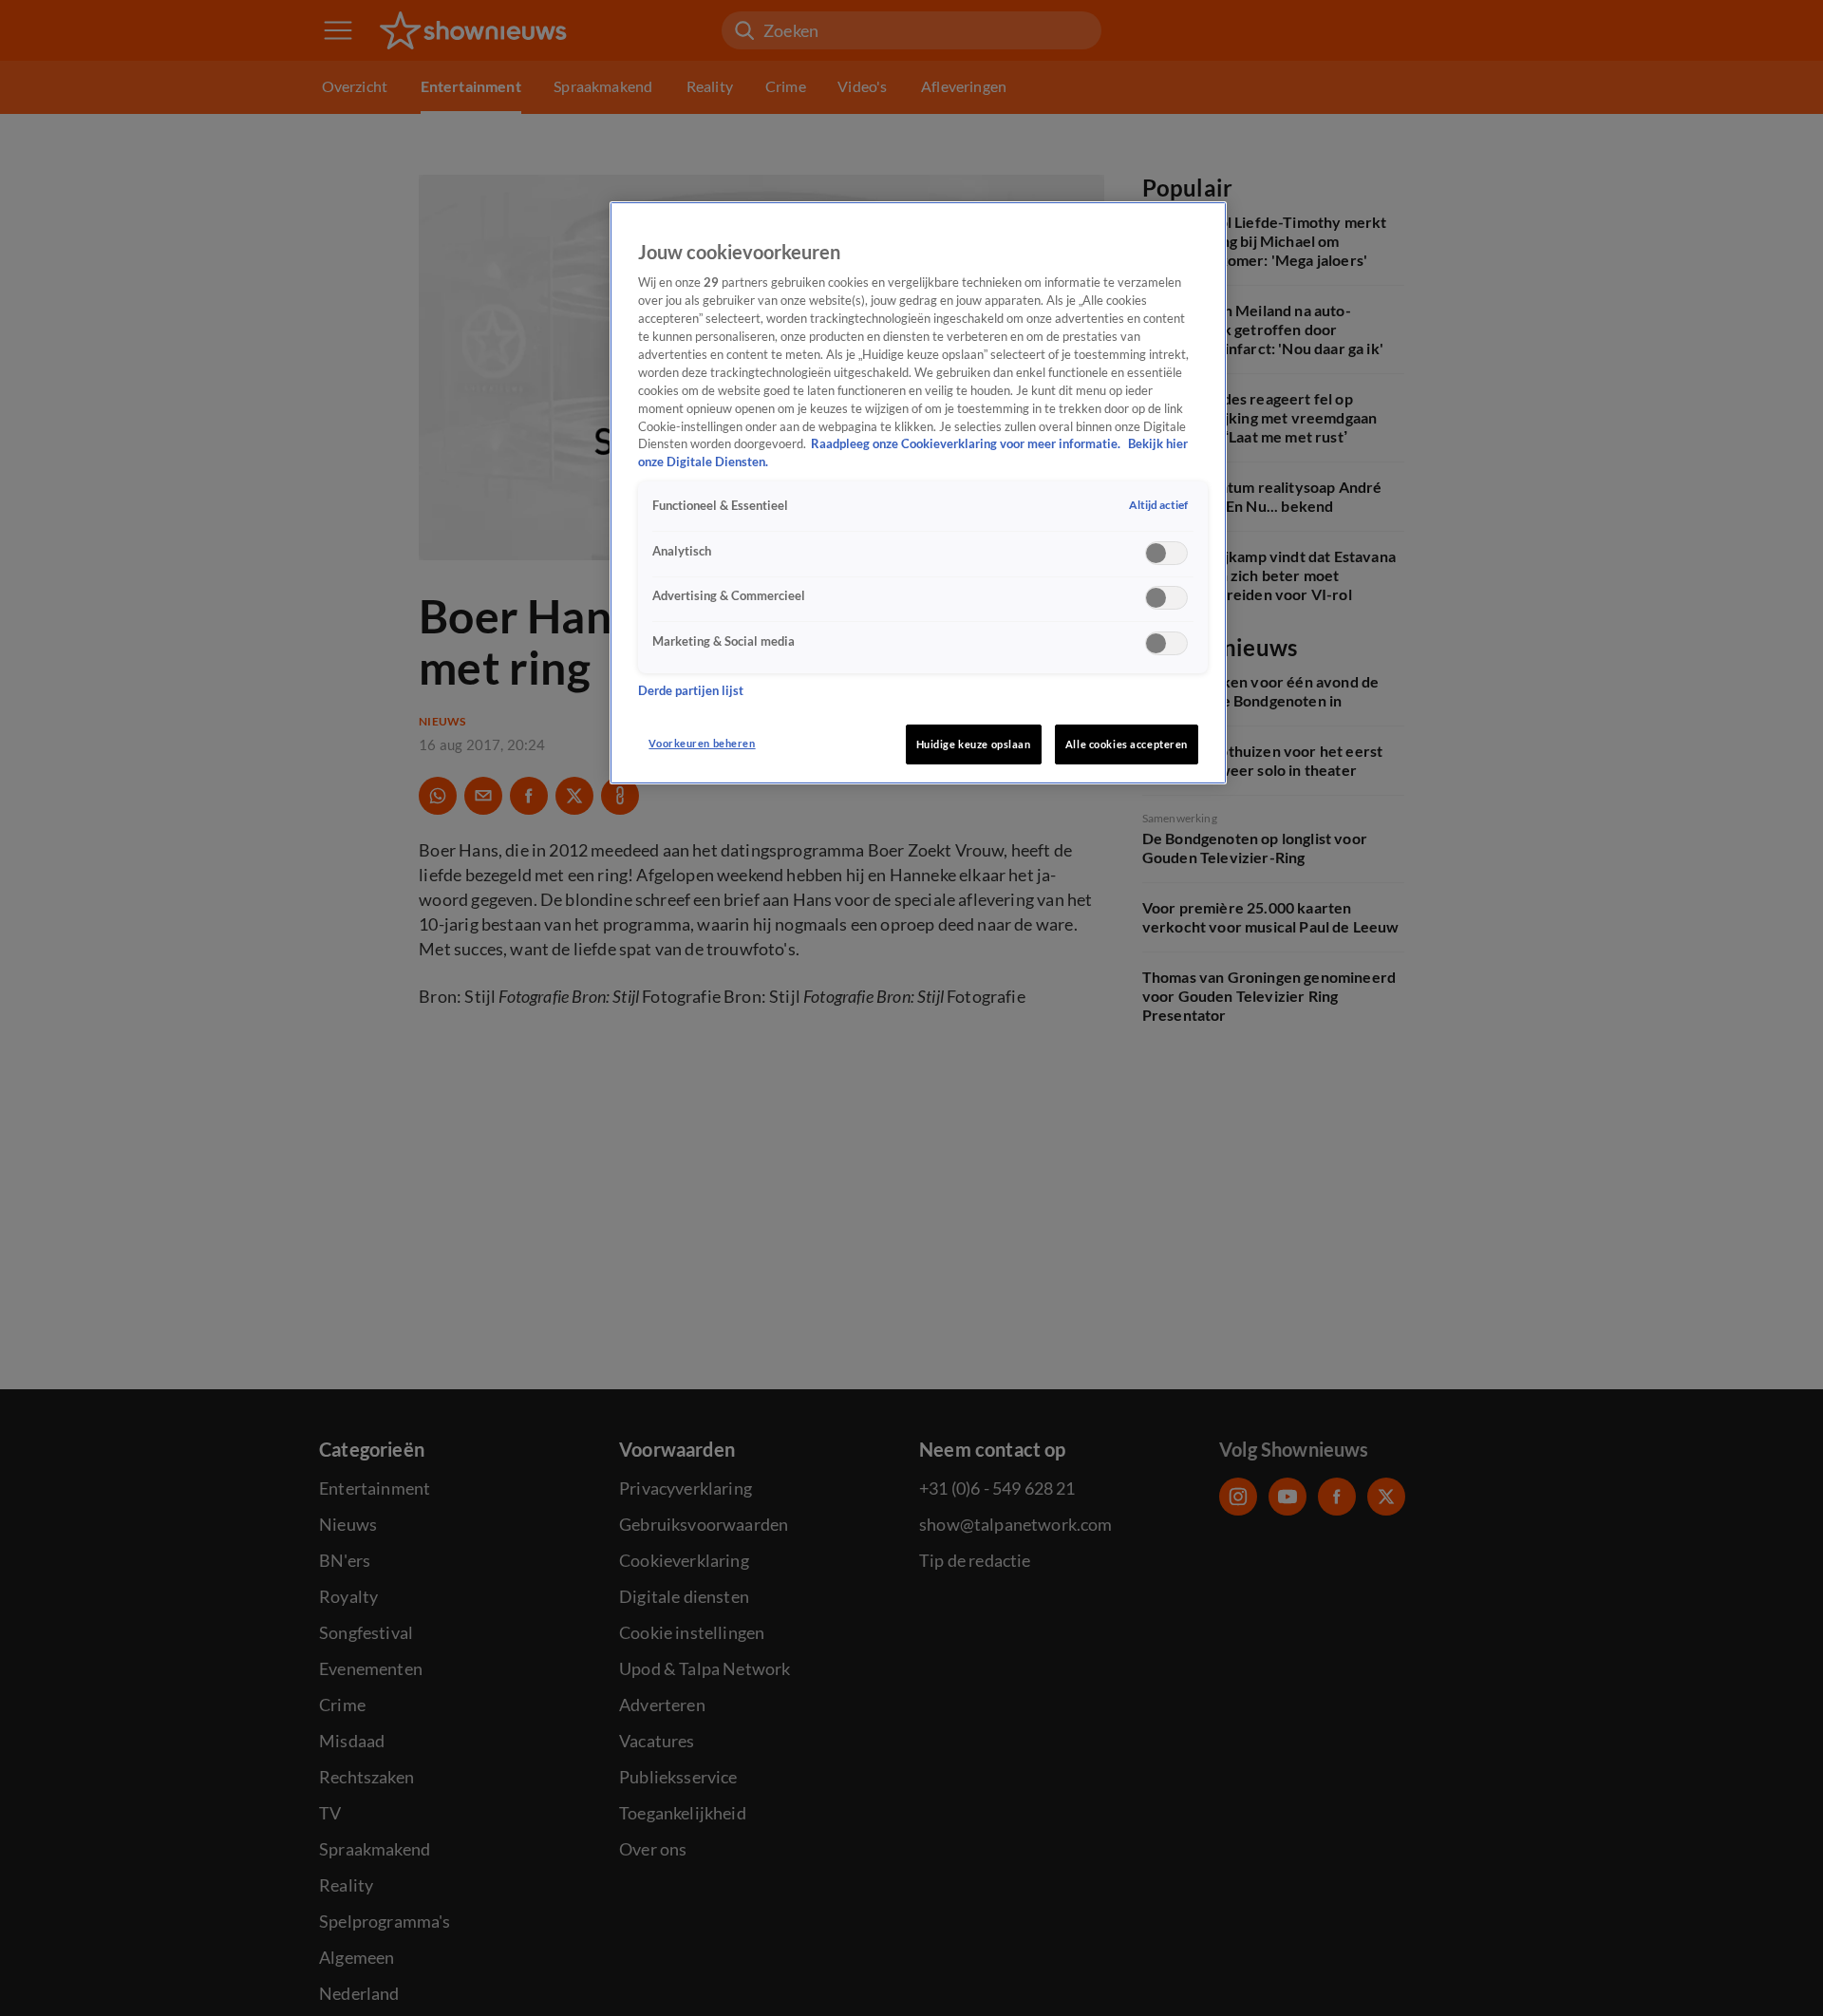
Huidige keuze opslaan (974, 744)
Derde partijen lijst (691, 691)
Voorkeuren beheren (702, 743)
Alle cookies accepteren (1127, 744)
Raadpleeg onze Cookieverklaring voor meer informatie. (967, 445)
